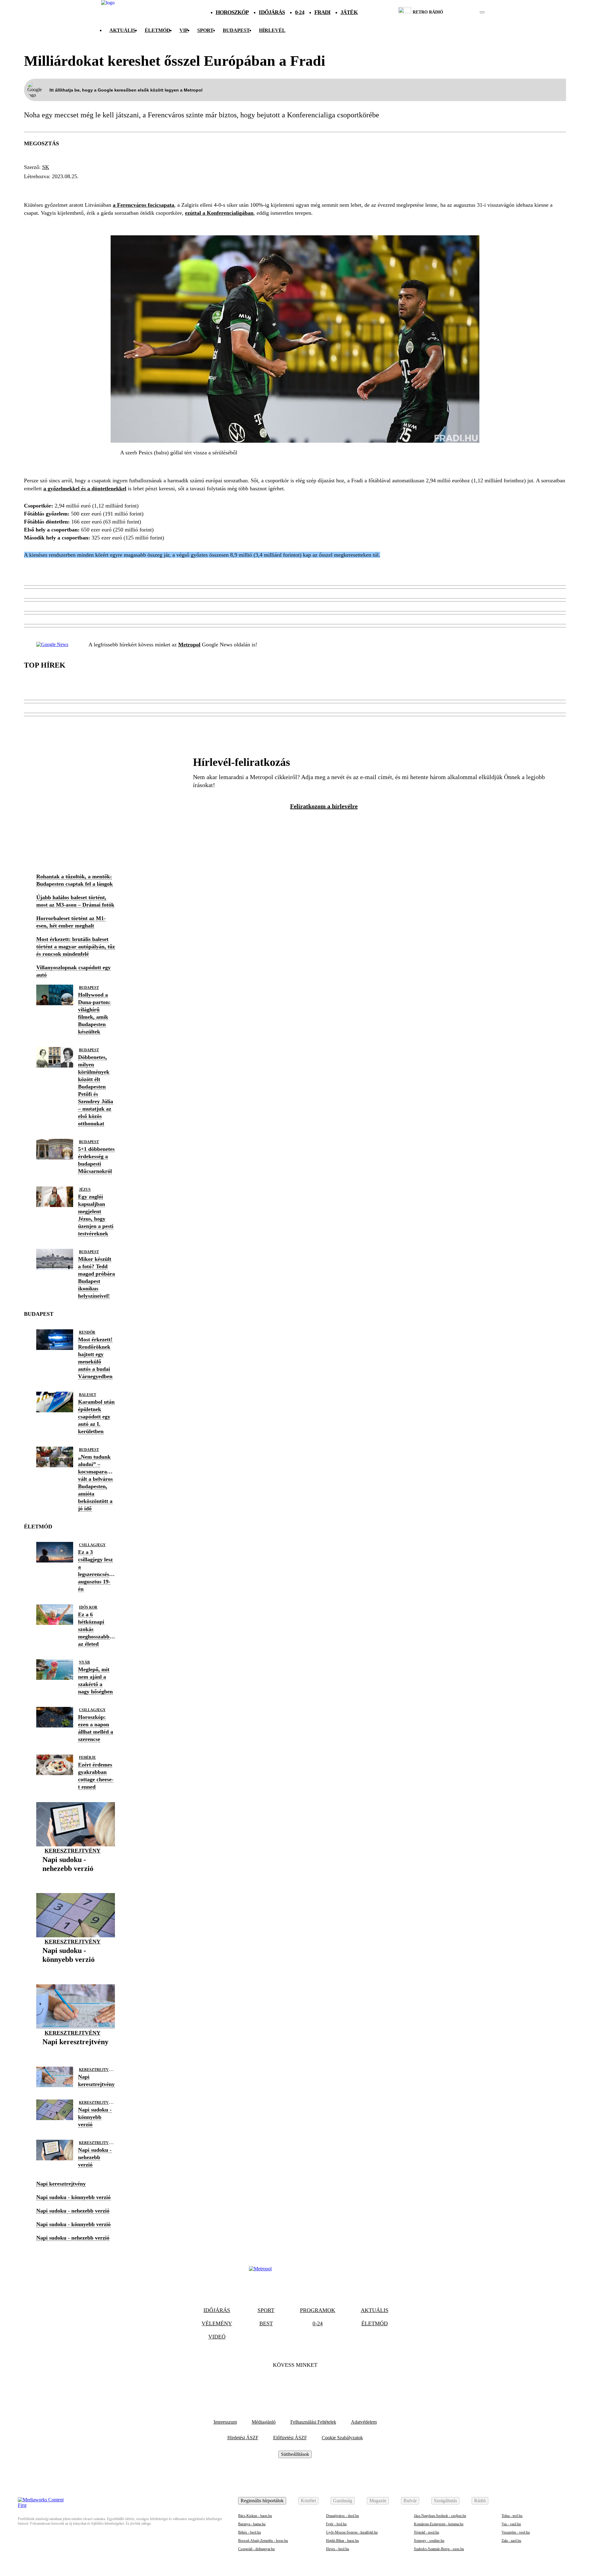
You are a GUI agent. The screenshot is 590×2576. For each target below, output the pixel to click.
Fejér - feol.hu (336, 2524)
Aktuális (122, 30)
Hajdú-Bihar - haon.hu (342, 2541)
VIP (184, 30)
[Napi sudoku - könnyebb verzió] (76, 1969)
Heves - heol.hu (338, 2549)
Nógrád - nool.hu (427, 2532)
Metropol (189, 645)
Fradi (323, 12)
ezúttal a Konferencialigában (219, 213)
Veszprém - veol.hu (516, 2532)
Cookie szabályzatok (342, 2438)
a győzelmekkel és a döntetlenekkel (85, 488)
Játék (349, 12)
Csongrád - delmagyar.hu (256, 2549)
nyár (85, 1662)
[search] (482, 12)
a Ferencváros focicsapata (144, 205)
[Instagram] (312, 2384)
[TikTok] (295, 2384)
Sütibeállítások (295, 2454)
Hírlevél (272, 30)
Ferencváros (47, 188)
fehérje (87, 1758)
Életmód (157, 30)
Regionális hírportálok (262, 2501)
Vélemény (217, 2323)
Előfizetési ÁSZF (290, 2438)
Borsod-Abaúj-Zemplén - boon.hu (263, 2541)
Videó (217, 2337)
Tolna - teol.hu (512, 2516)
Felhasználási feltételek (313, 2422)
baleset (88, 1395)
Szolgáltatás (445, 2501)
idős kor (88, 1607)
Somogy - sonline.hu (429, 2541)
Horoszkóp (232, 12)
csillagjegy (92, 1545)
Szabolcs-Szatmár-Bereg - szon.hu (439, 2549)
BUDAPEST (236, 30)
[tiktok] (464, 12)
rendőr (87, 1332)
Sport (205, 30)
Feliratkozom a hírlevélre (324, 806)
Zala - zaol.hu (511, 2541)
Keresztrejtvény (73, 1851)
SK (46, 167)
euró (84, 188)
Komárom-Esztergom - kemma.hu (439, 2524)
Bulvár (410, 2501)
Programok (318, 2310)
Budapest (89, 988)
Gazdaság (343, 2501)
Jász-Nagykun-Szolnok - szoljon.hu (440, 2516)
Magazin (378, 2501)
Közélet (308, 2501)
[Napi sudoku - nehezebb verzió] (76, 1878)
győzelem (175, 188)
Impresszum (225, 2422)
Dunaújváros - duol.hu (342, 2516)
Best (266, 2323)
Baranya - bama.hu (252, 2524)
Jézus (85, 1190)
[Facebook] (278, 2384)
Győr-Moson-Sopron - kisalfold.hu (352, 2532)
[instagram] (467, 12)
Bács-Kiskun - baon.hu (255, 2516)
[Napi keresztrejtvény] (75, 2051)
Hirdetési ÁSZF (243, 2438)
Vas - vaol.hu (511, 2524)
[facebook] (461, 12)
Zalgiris (112, 188)
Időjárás (272, 12)
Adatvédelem (364, 2422)
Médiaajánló (264, 2422)
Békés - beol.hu (250, 2532)
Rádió (480, 2501)
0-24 (299, 12)
